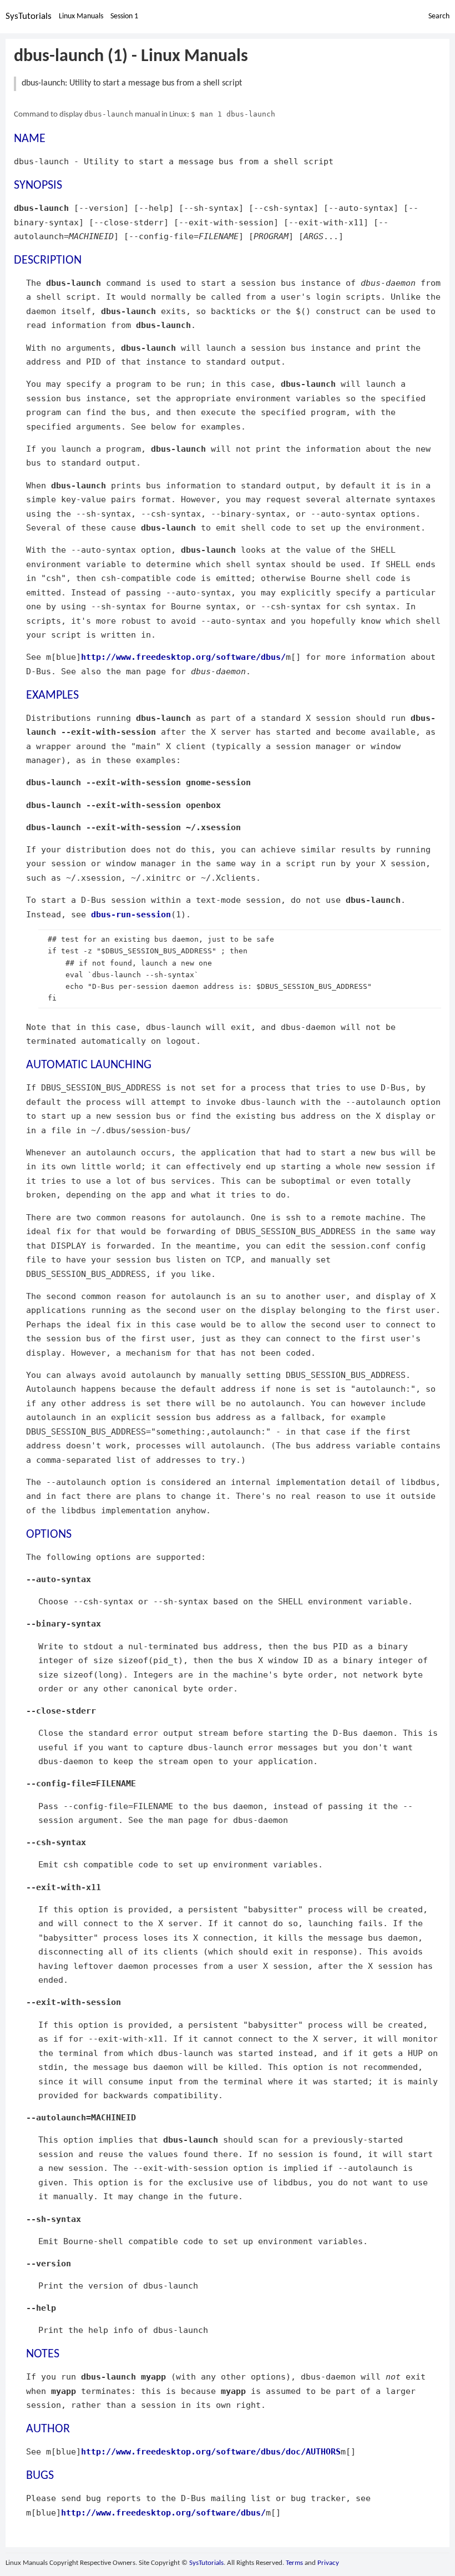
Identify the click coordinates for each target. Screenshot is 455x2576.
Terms (294, 2563)
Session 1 (124, 16)
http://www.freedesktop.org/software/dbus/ (183, 657)
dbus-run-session (131, 914)
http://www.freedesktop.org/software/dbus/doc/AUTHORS (211, 2451)
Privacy (328, 2563)
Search (439, 16)
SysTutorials (29, 16)
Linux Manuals (81, 16)
